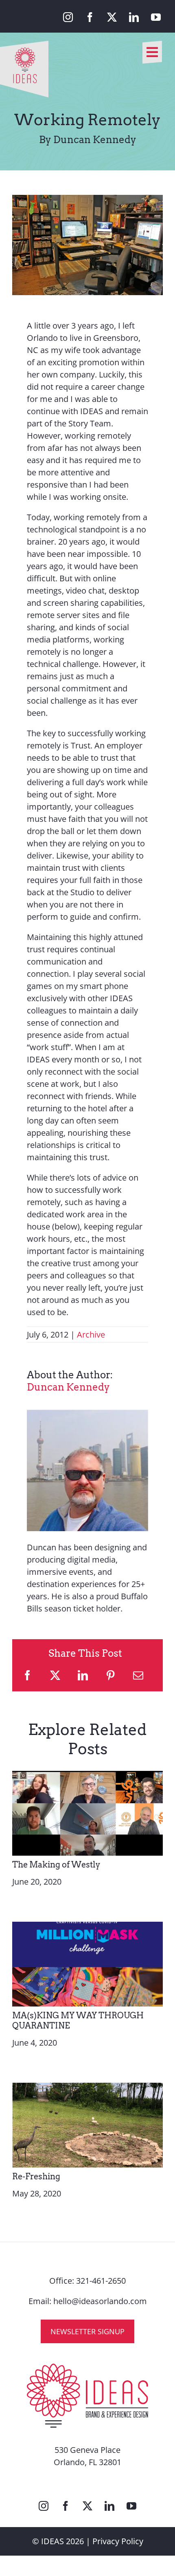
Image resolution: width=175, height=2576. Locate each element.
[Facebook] (27, 1675)
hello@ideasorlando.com (100, 2301)
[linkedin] (134, 17)
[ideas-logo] (24, 45)
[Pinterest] (110, 1675)
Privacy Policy (118, 2541)
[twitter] (112, 17)
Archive (91, 1334)
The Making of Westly (56, 1865)
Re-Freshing (36, 2176)
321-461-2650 (101, 2281)
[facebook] (90, 17)
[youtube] (156, 17)
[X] (55, 1675)
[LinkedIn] (83, 1675)
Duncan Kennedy (68, 1387)
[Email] (138, 1675)
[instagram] (68, 17)
